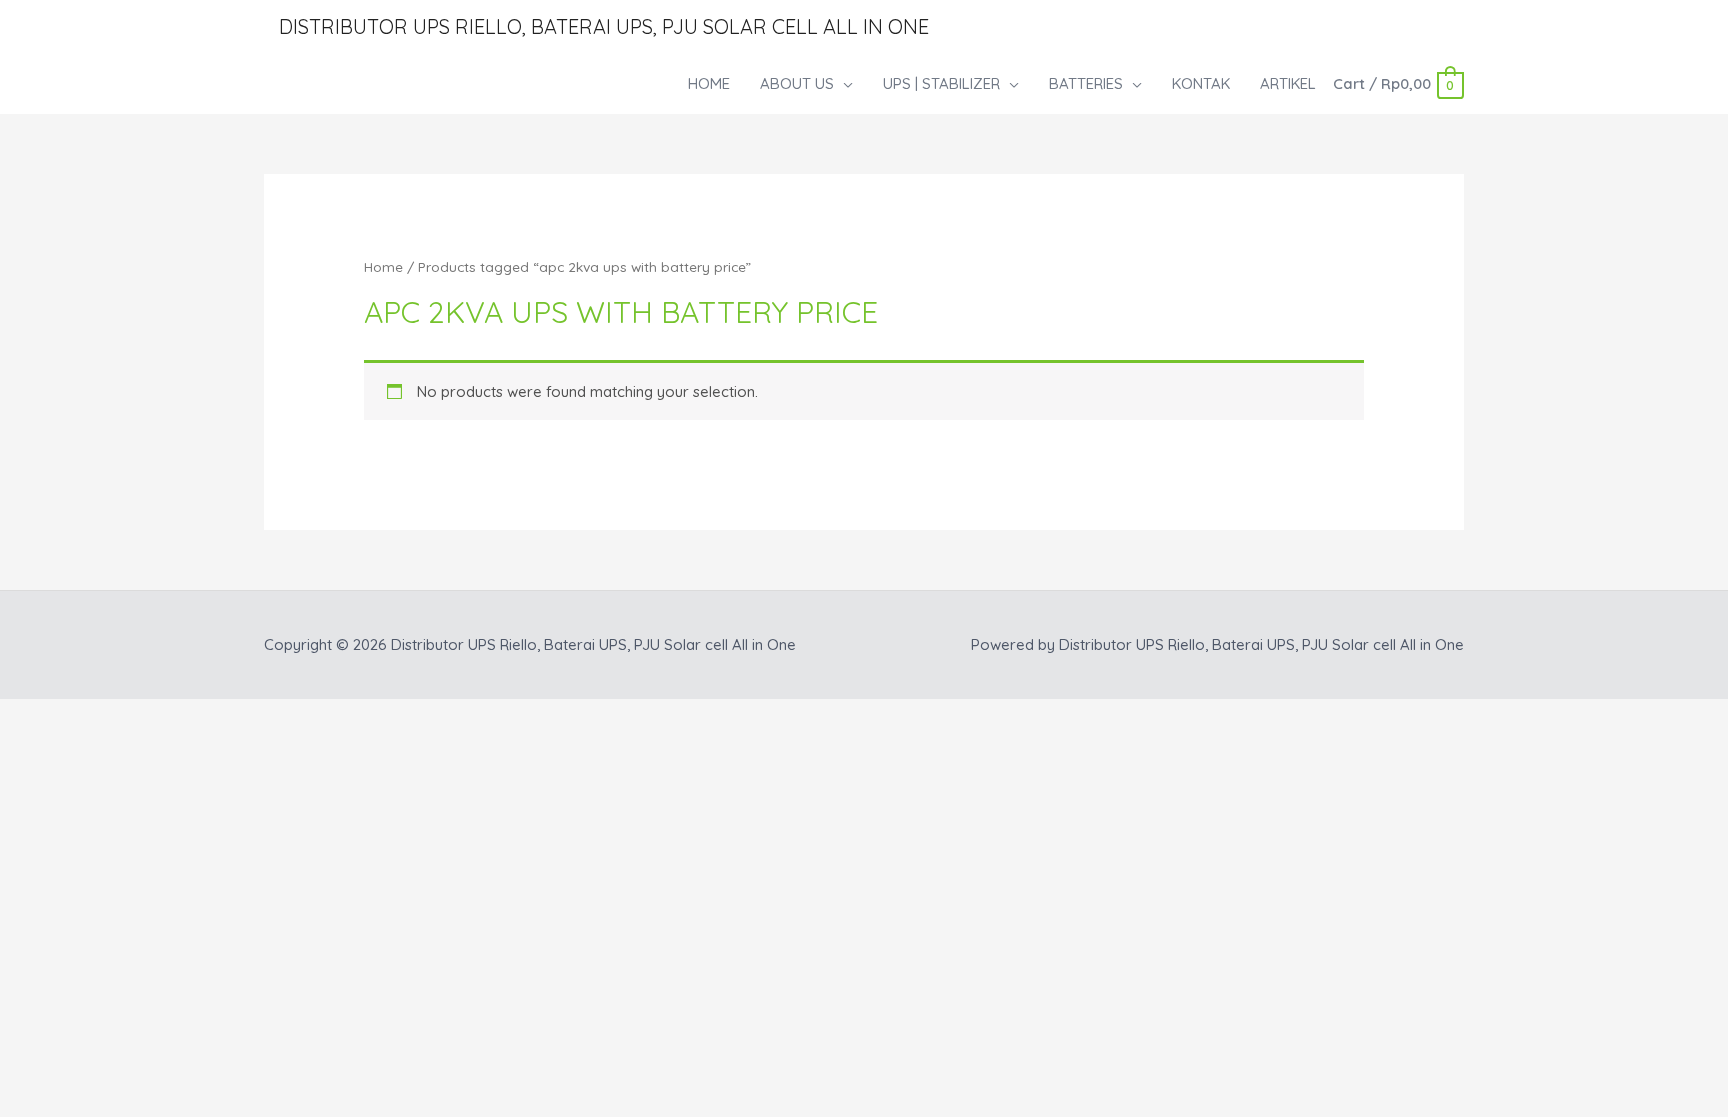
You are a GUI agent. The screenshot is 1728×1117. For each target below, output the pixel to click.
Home (383, 266)
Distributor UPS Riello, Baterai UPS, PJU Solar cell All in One (604, 26)
